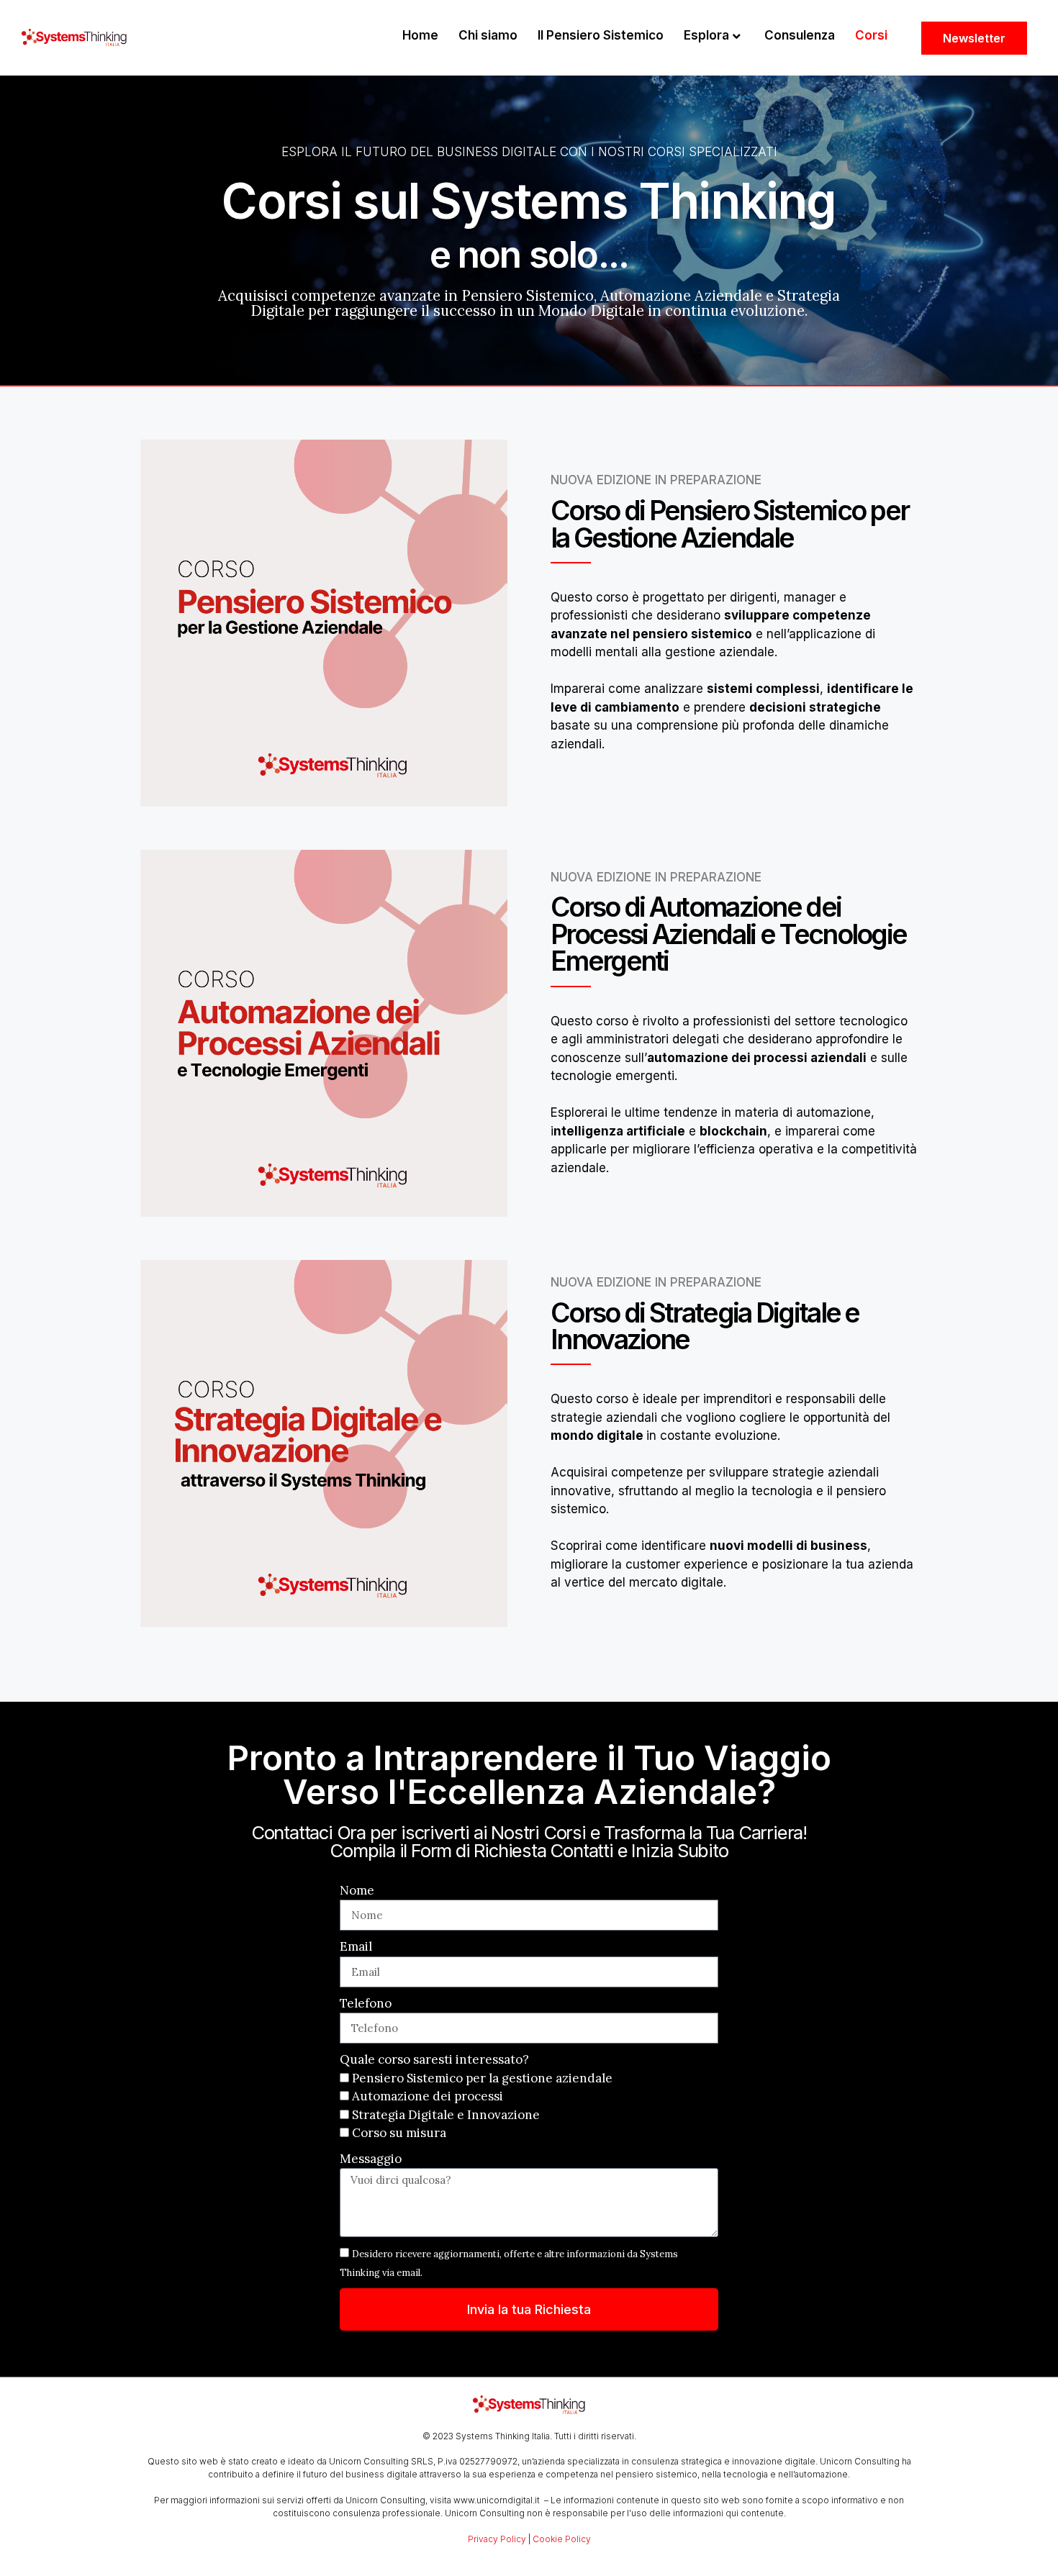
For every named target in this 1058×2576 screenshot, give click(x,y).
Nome (357, 1890)
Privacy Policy (497, 2539)
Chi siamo (488, 35)
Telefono (366, 2003)
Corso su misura (399, 2133)
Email (356, 1946)
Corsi (871, 35)
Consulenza (800, 35)
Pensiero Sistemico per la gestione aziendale (482, 2078)
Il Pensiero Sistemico (601, 35)
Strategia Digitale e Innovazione (446, 2115)
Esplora (706, 35)
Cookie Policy (562, 2539)
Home (420, 35)
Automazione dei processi (428, 2096)
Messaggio (371, 2159)
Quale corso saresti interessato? (434, 2059)
